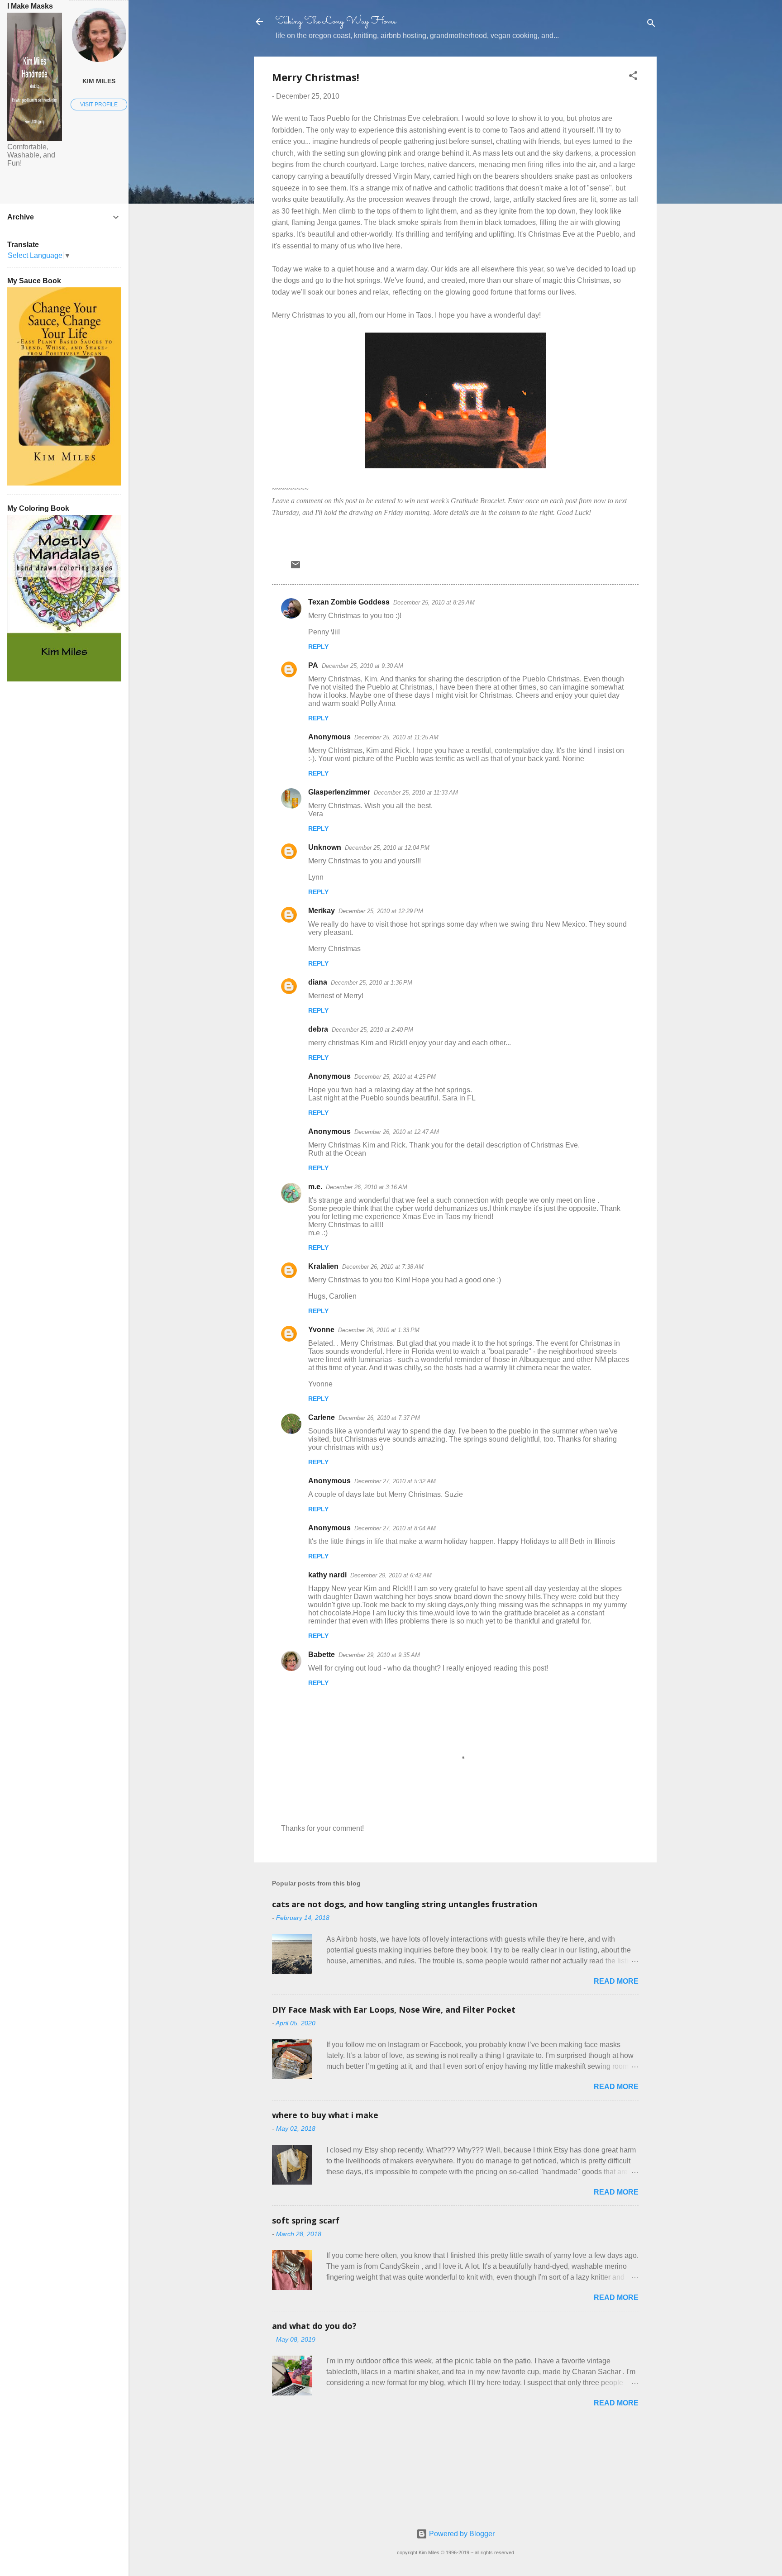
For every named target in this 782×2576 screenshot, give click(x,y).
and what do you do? (314, 2326)
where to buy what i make (325, 2115)
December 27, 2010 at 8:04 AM (395, 1528)
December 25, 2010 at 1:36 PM (372, 983)
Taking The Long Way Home (336, 21)
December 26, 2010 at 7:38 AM (383, 1267)
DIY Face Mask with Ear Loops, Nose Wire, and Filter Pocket (394, 2009)
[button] (633, 77)
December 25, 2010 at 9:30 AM (362, 666)
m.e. (315, 1187)
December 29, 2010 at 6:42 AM (391, 1575)
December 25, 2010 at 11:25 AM (396, 737)
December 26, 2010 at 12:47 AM (397, 1132)
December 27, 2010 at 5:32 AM (395, 1481)
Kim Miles (99, 81)
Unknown (325, 847)
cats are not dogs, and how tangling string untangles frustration (405, 1904)
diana (318, 982)
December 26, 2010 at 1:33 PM (379, 1330)
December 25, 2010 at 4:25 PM (395, 1077)
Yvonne (321, 1330)
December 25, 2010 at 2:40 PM (372, 1030)
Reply (318, 647)
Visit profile (99, 105)
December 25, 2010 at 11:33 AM (416, 793)
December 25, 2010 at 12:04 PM (387, 848)
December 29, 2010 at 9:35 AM (379, 1655)
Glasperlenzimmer (339, 792)
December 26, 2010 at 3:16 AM (367, 1187)
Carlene (322, 1417)
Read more (616, 1981)
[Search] (651, 25)
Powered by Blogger (461, 2534)
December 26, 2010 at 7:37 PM (379, 1418)
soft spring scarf (306, 2220)
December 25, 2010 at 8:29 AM (434, 602)
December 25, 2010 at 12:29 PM (381, 911)
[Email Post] (296, 568)
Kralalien (323, 1266)
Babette (322, 1655)
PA (313, 665)
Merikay (322, 911)
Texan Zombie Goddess (349, 602)
